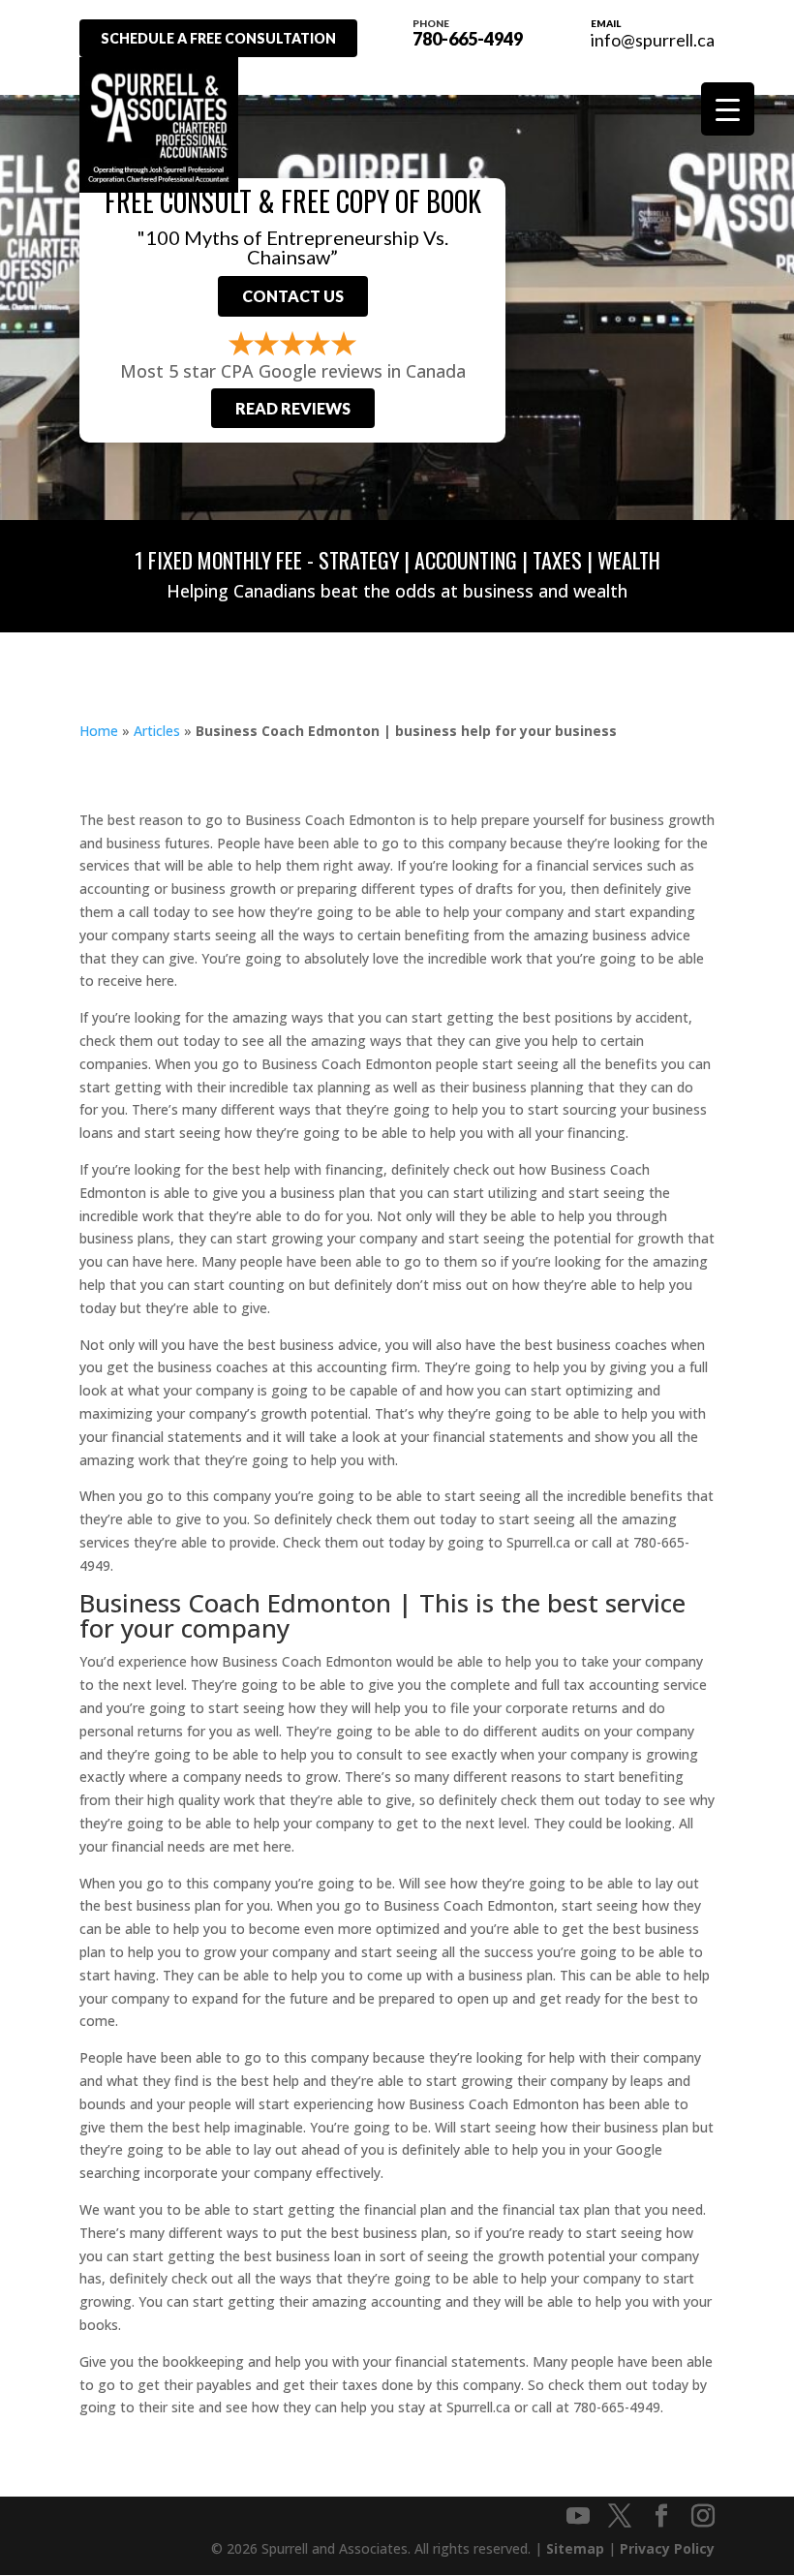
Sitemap (575, 2548)
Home (99, 731)
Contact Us (293, 296)
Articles (157, 731)
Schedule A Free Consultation (218, 38)
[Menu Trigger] (728, 109)
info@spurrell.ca (653, 40)
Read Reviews (293, 408)
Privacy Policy (667, 2548)
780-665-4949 (468, 32)
